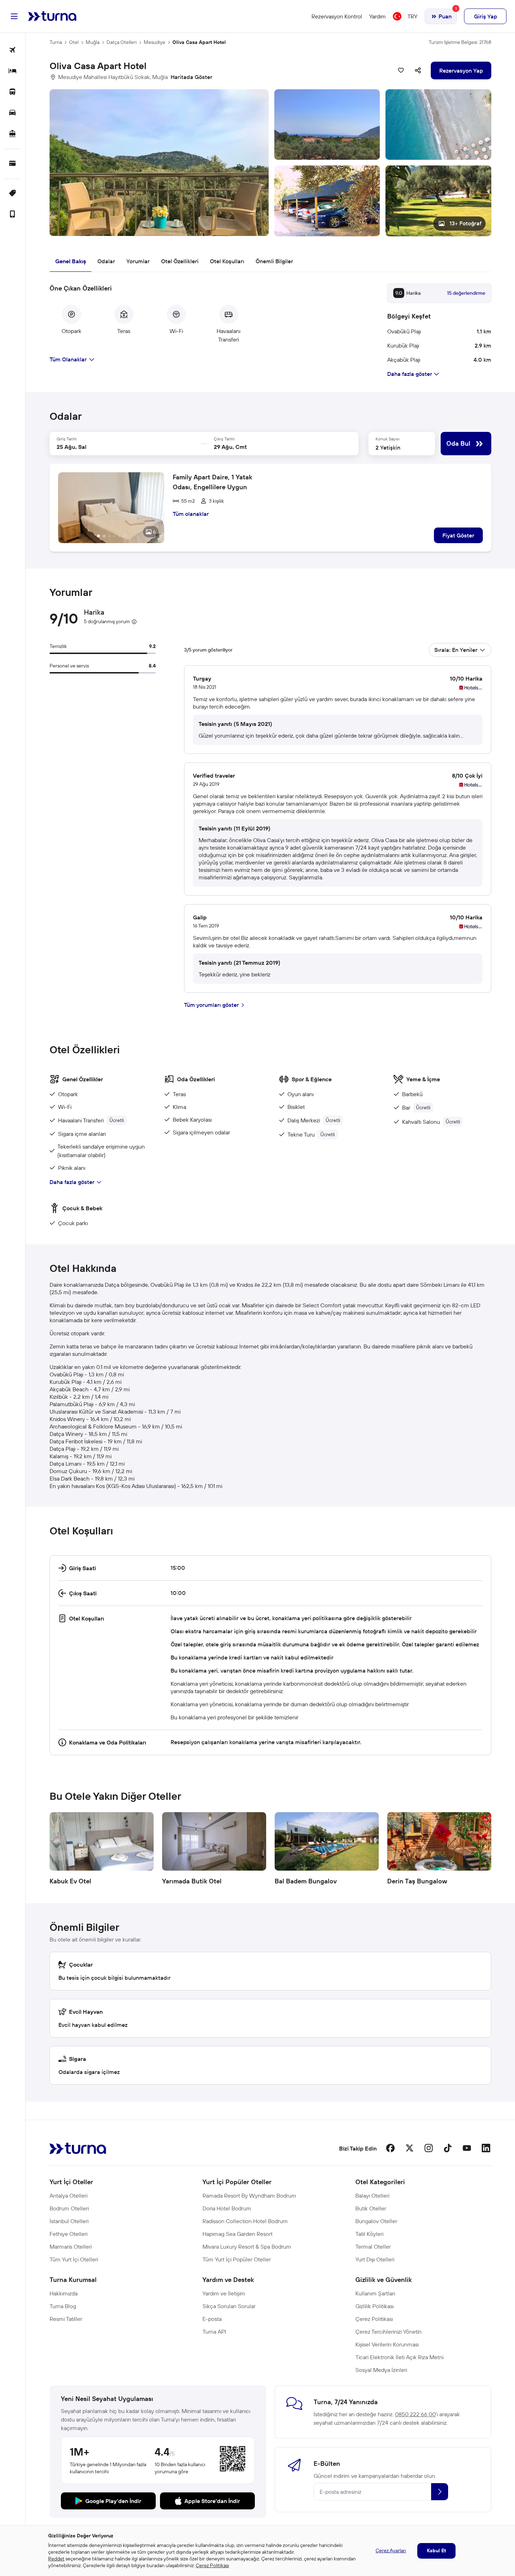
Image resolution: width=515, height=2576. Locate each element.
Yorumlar (138, 261)
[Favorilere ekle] (401, 71)
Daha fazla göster (72, 1182)
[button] (270, 163)
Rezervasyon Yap (461, 71)
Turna (56, 42)
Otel (74, 42)
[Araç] (13, 113)
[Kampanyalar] (13, 194)
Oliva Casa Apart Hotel (199, 42)
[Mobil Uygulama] (13, 215)
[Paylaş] (418, 71)
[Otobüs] (13, 92)
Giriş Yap (485, 16)
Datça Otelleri (122, 42)
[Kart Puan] (13, 164)
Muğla (93, 42)
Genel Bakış (71, 261)
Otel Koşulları (227, 261)
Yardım (377, 16)
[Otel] (13, 71)
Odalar (106, 261)
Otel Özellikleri (180, 261)
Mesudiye (154, 42)
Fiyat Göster (458, 535)
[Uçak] (13, 50)
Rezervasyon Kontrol (337, 16)
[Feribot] (13, 134)
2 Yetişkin (388, 447)
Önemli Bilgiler (274, 261)
